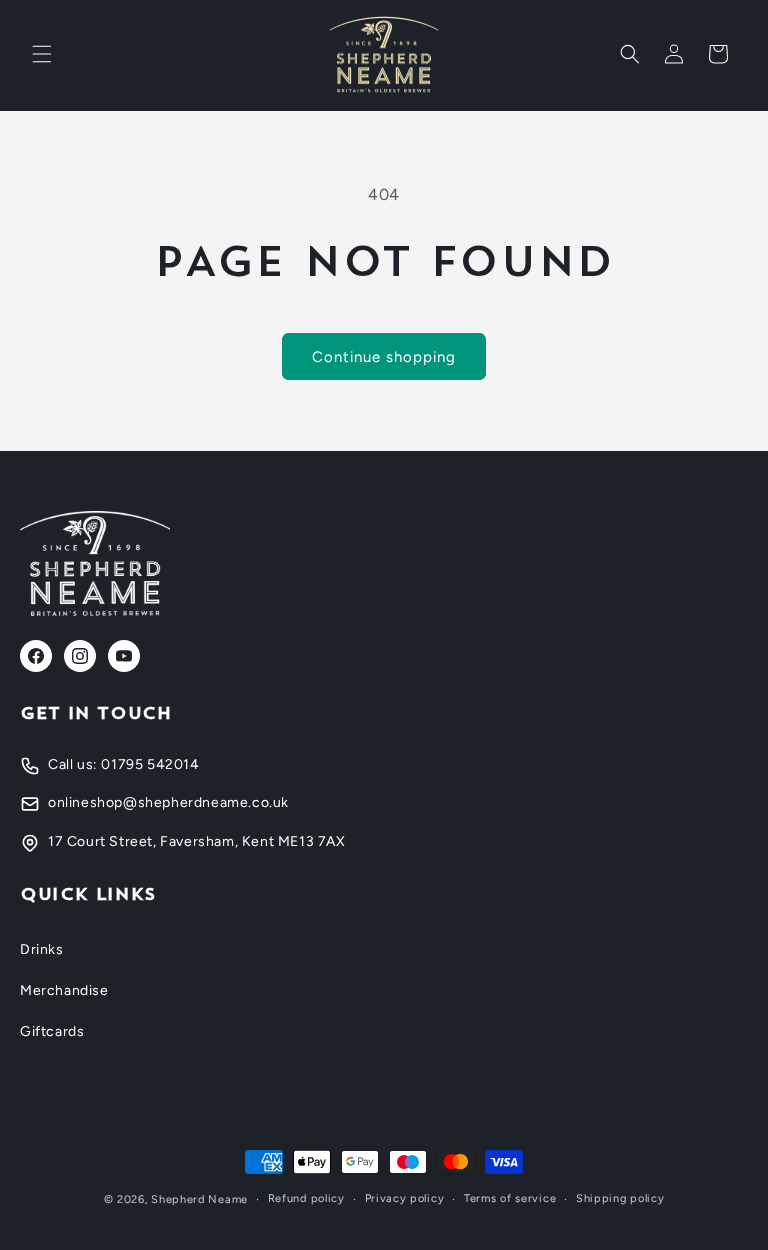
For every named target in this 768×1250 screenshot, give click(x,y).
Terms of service (510, 1198)
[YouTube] (124, 656)
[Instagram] (80, 656)
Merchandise (64, 990)
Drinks (42, 949)
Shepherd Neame (199, 1199)
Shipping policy (620, 1198)
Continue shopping (384, 357)
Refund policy (306, 1198)
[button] (42, 54)
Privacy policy (405, 1198)
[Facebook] (36, 656)
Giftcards (52, 1031)
